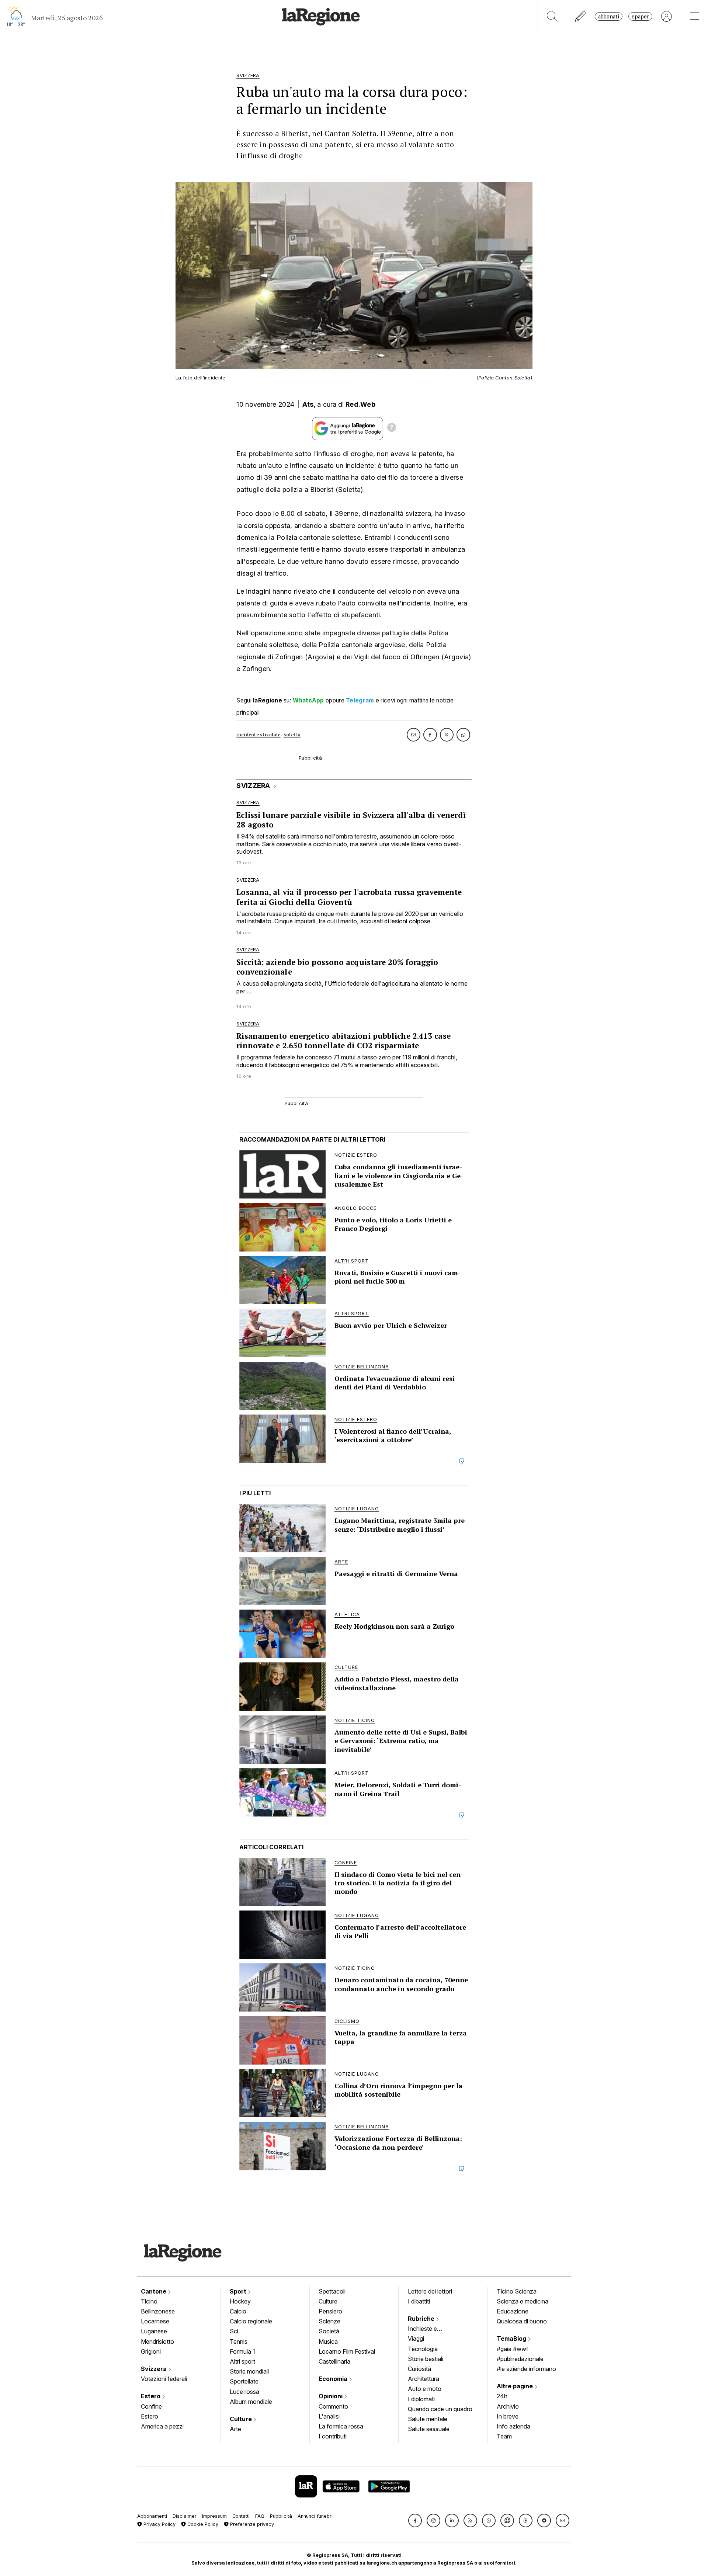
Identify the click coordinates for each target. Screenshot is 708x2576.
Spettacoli (332, 2291)
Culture (242, 2419)
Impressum (214, 2516)
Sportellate (244, 2381)
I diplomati (421, 2399)
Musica (328, 2341)
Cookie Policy (202, 2524)
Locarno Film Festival (347, 2351)
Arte (235, 2429)
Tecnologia (423, 2349)
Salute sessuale (429, 2429)
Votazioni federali (164, 2379)
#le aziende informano (526, 2369)
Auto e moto (425, 2389)
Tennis (239, 2341)
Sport (239, 2291)
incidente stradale (258, 735)
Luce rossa (244, 2392)
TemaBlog (512, 2339)
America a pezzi (162, 2426)
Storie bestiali (426, 2359)
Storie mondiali (249, 2371)
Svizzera (155, 2369)
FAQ (260, 2516)
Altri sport (242, 2361)
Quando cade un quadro (440, 2409)
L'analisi (329, 2416)
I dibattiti (419, 2301)
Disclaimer (185, 2516)
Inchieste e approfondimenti (430, 2329)
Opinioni (331, 2396)
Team (504, 2436)
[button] (415, 2521)
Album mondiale (251, 2402)
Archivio (508, 2406)
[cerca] (552, 16)
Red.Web (360, 404)
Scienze (329, 2321)
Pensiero (330, 2311)
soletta (292, 735)
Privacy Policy (159, 2524)
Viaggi (416, 2339)
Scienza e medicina (523, 2301)
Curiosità (419, 2369)
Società (329, 2331)
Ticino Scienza (517, 2291)
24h (502, 2396)
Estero (151, 2396)
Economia (334, 2379)
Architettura (424, 2379)
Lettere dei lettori (430, 2291)
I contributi (333, 2436)
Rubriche (422, 2319)
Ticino (149, 2301)
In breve (508, 2416)
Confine (151, 2406)
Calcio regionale (251, 2321)
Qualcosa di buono (522, 2321)
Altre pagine (516, 2386)
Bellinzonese (158, 2311)
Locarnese (155, 2321)
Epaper (640, 16)
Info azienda (513, 2426)
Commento (333, 2406)
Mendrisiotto (157, 2341)
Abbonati (609, 16)
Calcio (238, 2311)
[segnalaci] (581, 16)
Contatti (241, 2516)
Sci (234, 2331)
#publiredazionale (520, 2359)
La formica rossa (341, 2426)
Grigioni (151, 2351)
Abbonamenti (152, 2516)
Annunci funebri (315, 2516)
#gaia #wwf (513, 2349)
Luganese (154, 2331)
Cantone (154, 2291)
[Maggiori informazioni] (392, 428)
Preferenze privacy (251, 2524)
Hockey (240, 2301)
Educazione (513, 2311)
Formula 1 (242, 2351)
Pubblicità (281, 2516)
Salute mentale (428, 2419)
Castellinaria (334, 2361)
